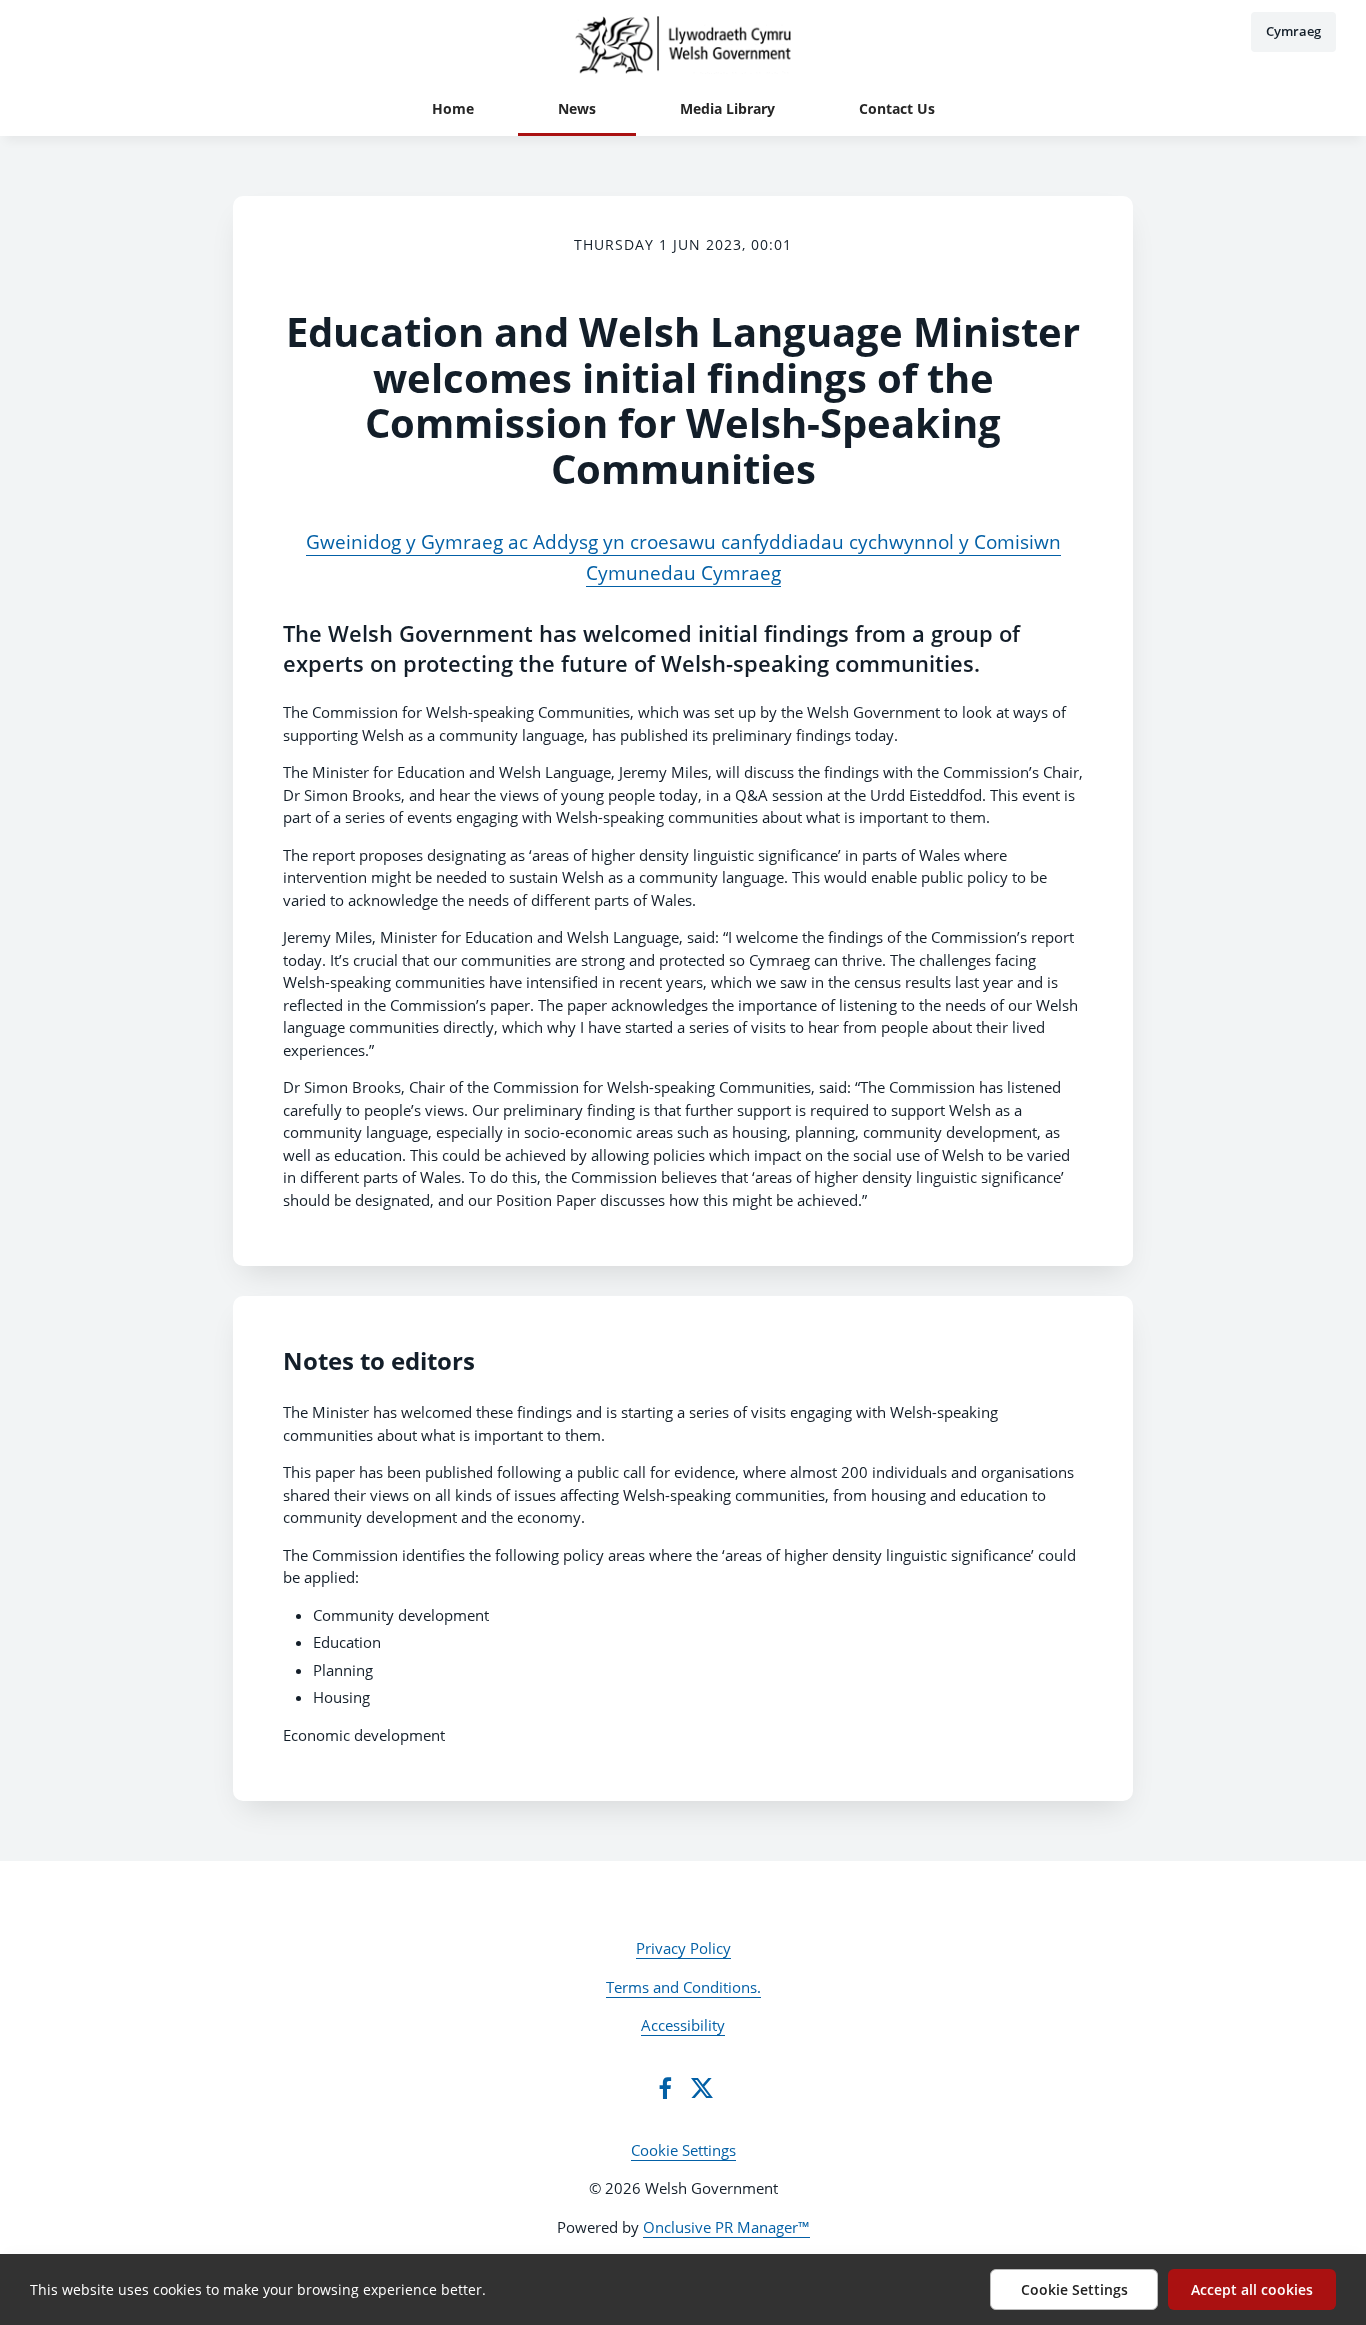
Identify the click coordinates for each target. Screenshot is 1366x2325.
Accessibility (683, 2025)
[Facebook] (665, 2088)
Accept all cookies (1252, 2289)
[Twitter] (702, 2088)
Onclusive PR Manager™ (726, 2227)
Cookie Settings (683, 2150)
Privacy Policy (683, 1948)
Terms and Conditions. (683, 1987)
